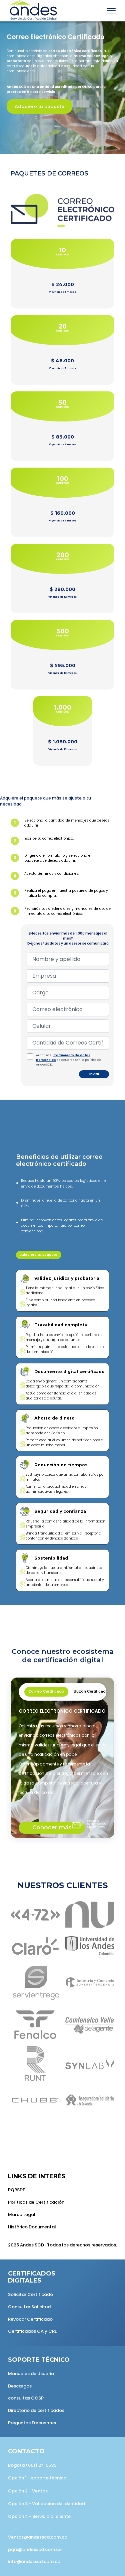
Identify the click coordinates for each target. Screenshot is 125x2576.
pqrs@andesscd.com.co (35, 2549)
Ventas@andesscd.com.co (38, 2537)
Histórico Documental (32, 2227)
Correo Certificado (46, 1691)
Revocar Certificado (30, 2319)
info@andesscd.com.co (34, 2561)
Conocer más (52, 1827)
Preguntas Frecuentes (32, 2423)
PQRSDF (16, 2190)
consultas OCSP (26, 2398)
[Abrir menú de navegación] (111, 11)
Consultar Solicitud (29, 2307)
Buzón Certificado (91, 1691)
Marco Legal (22, 2215)
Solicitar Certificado (30, 2294)
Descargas (20, 2386)
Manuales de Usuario (31, 2374)
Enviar (94, 1074)
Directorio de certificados (36, 2410)
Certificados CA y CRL (32, 2331)
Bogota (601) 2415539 (32, 2465)
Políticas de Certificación (36, 2202)
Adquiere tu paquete (39, 106)
